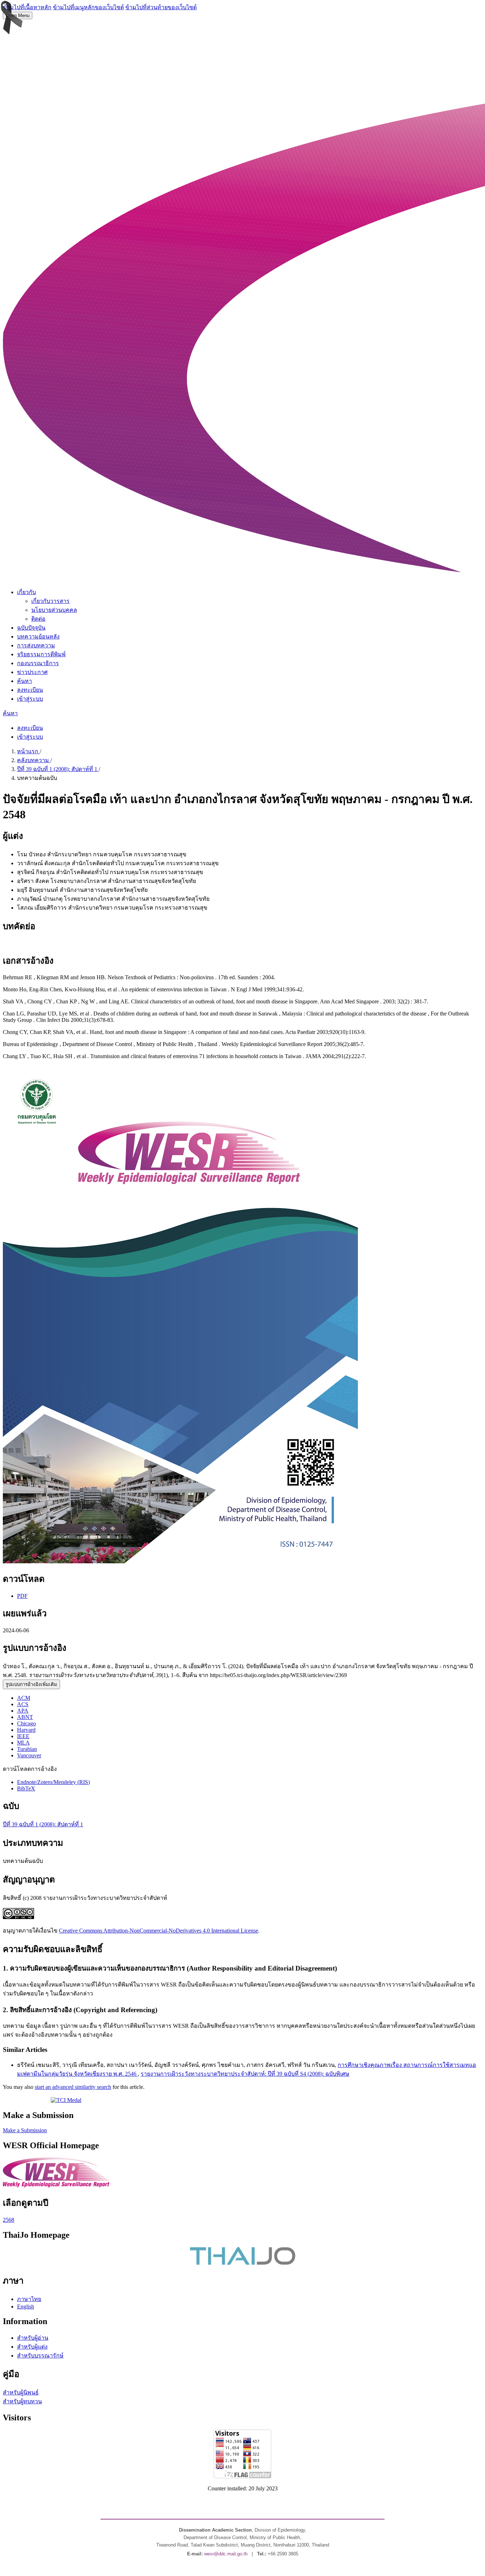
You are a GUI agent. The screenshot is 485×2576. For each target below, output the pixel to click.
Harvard (26, 1730)
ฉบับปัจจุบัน (31, 628)
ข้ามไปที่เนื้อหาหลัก (27, 7)
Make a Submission (25, 2130)
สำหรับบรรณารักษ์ (40, 2356)
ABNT (25, 1717)
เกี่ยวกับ (26, 592)
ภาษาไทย (29, 2299)
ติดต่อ (38, 619)
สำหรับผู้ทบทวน (22, 2401)
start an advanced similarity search (73, 2087)
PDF (22, 1596)
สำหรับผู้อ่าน (33, 2338)
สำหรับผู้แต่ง (32, 2347)
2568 (9, 2220)
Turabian (27, 1749)
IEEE (23, 1736)
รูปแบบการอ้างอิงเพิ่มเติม (31, 1684)
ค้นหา (24, 681)
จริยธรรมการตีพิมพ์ (41, 654)
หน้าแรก (28, 751)
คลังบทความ (34, 760)
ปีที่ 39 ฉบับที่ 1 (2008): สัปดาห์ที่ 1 (58, 769)
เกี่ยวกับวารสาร (50, 601)
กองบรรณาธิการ (38, 663)
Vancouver (29, 1755)
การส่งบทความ (36, 645)
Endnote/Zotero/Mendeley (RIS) (53, 1782)
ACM (24, 1698)
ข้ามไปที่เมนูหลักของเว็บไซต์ (88, 7)
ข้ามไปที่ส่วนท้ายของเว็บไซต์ (161, 7)
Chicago (26, 1723)
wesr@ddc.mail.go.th (226, 2554)
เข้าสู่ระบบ (30, 699)
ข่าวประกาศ (32, 672)
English (26, 2306)
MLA (23, 1743)
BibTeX (26, 1788)
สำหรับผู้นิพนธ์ (21, 2392)
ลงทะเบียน (30, 690)
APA (23, 1711)
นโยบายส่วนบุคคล (54, 610)
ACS (23, 1704)
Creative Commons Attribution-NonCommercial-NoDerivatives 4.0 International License (159, 1931)
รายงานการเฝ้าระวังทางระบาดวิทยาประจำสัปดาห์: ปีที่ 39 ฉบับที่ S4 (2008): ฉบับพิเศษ (245, 2074)
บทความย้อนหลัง (38, 637)
